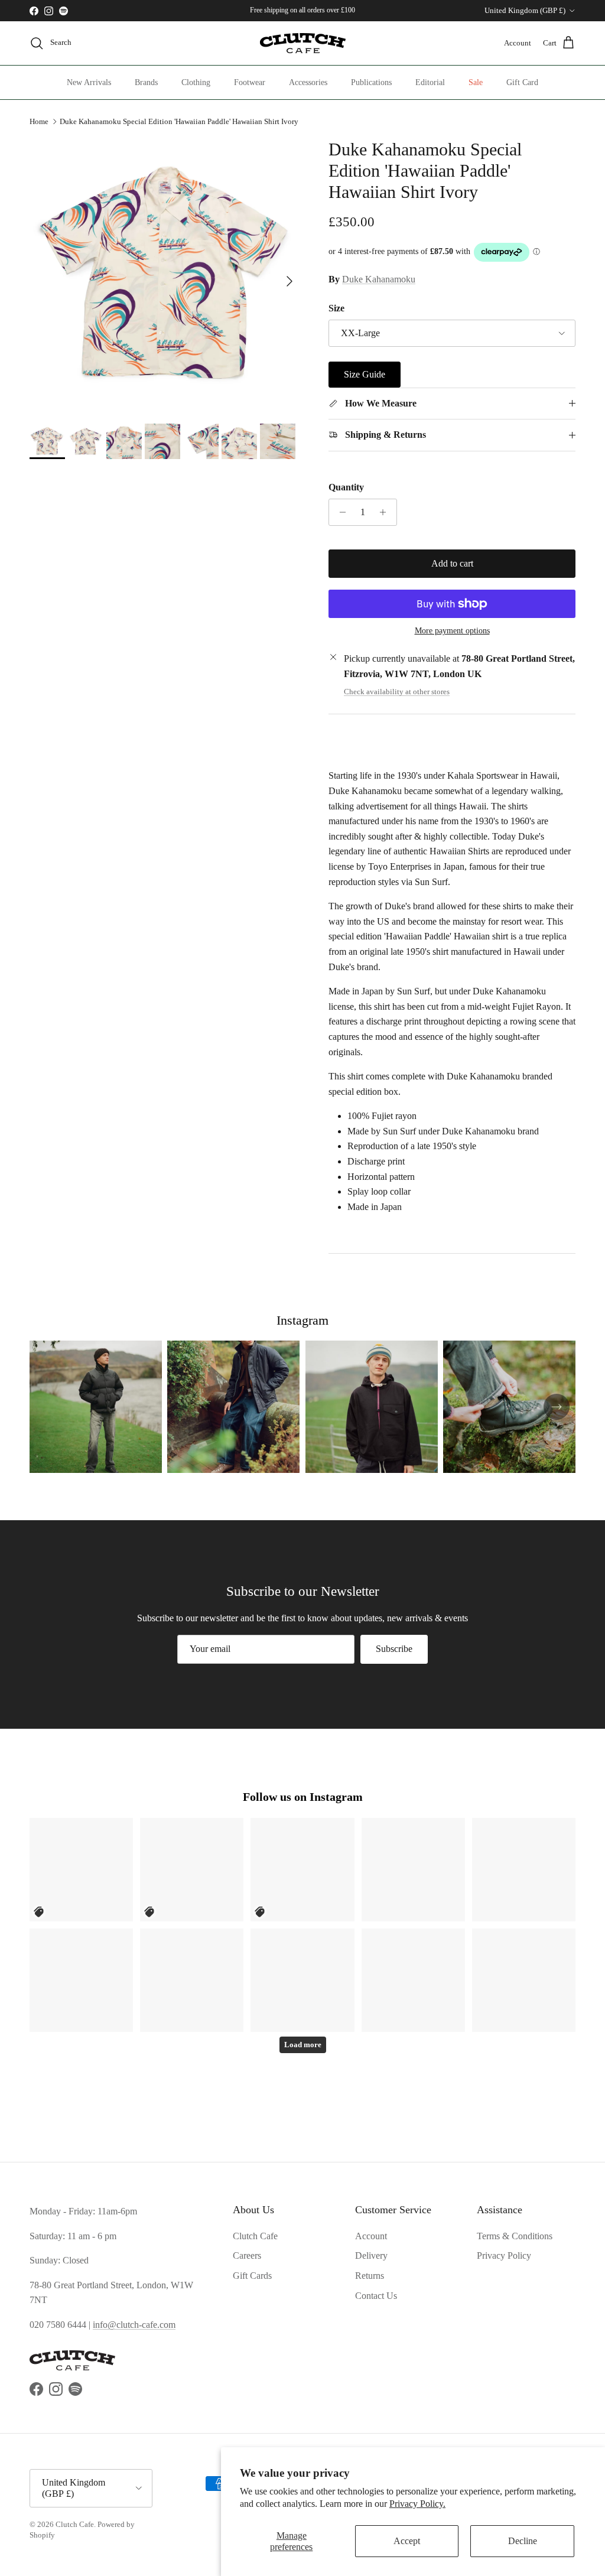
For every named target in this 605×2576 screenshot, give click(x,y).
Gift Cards (252, 2276)
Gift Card (522, 82)
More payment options (452, 631)
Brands (146, 82)
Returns (370, 2276)
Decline (523, 2541)
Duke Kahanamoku (379, 279)
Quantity (346, 487)
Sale (476, 82)
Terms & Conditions (515, 2236)
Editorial (430, 82)
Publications (371, 82)
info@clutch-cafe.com (134, 2325)
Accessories (308, 82)
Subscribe (394, 1649)
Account (371, 2236)
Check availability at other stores (397, 692)
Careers (247, 2255)
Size (336, 308)
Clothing (196, 82)
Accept (407, 2541)
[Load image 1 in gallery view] (166, 275)
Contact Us (376, 2296)
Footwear (250, 82)
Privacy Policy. (417, 2504)
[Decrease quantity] (339, 512)
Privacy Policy (504, 2255)
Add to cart (452, 563)
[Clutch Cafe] (303, 43)
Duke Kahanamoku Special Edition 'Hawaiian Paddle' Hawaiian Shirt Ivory (179, 121)
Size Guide (365, 374)
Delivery (371, 2255)
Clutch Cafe (255, 2236)
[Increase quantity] (386, 512)
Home (39, 121)
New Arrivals (89, 82)
